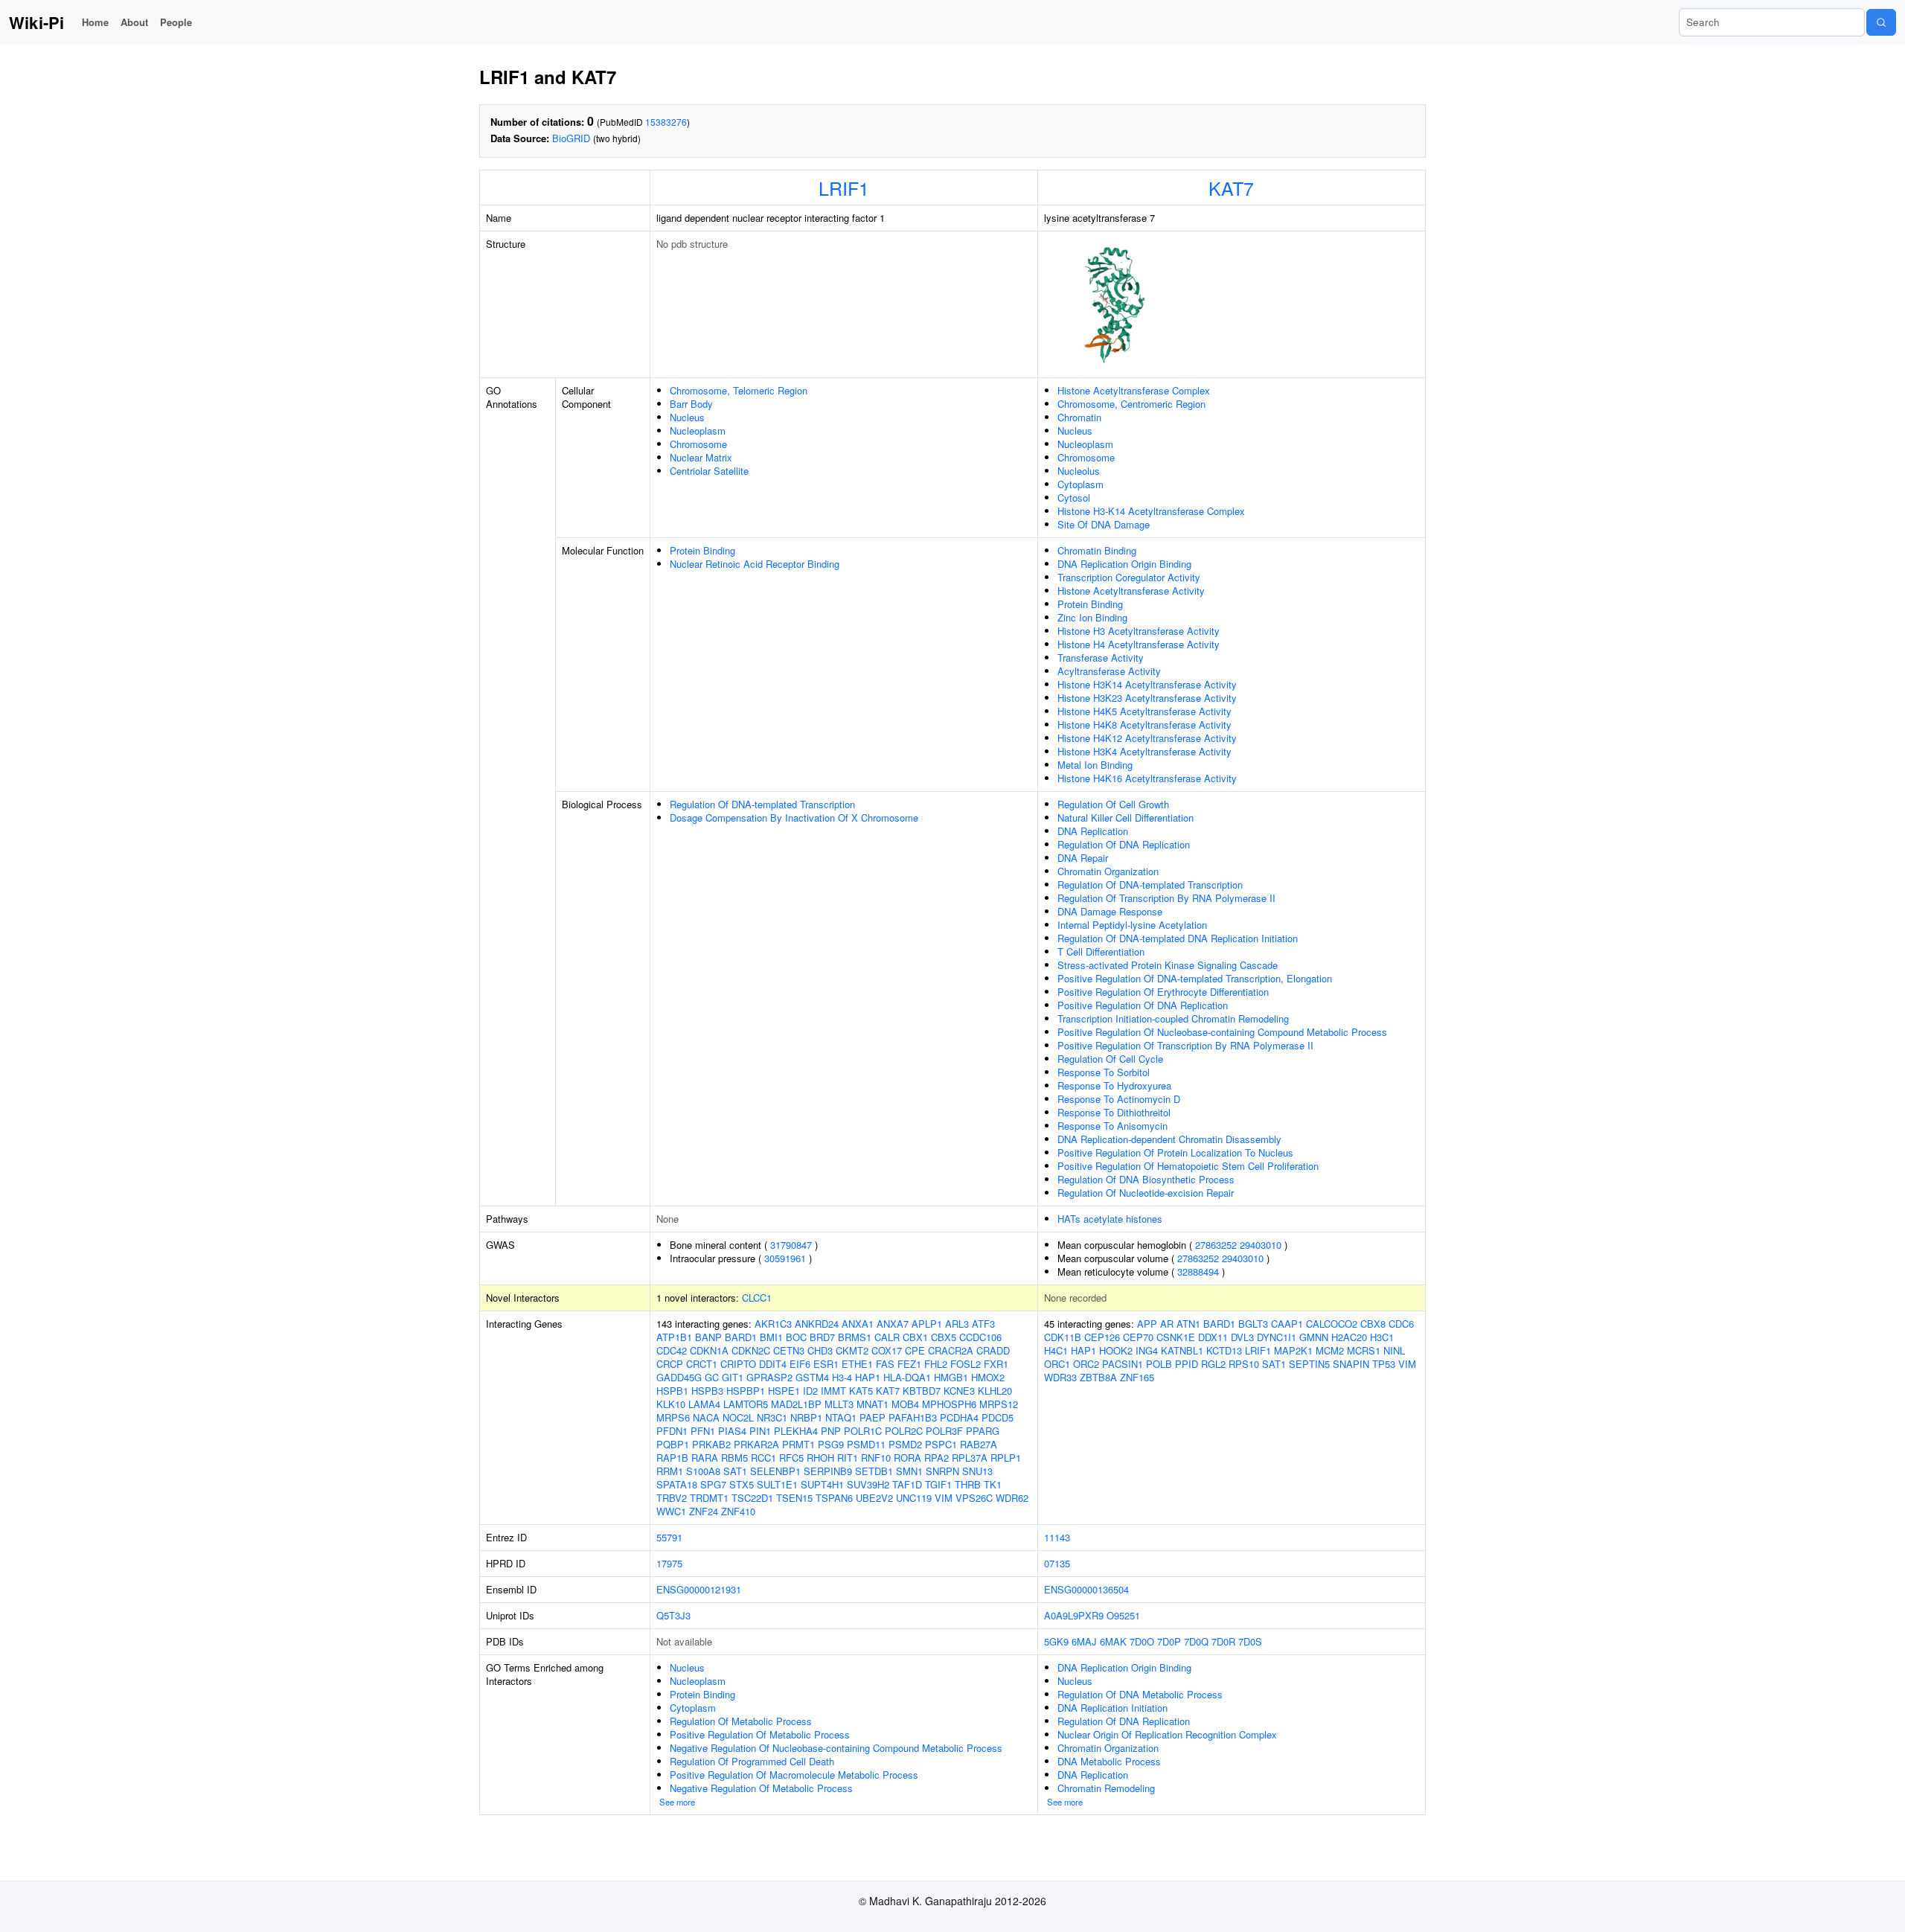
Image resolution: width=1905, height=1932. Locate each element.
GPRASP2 (769, 1377)
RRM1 (670, 1471)
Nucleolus (1079, 471)
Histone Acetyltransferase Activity (1131, 591)
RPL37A (970, 1458)
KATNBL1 (1182, 1350)
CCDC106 (980, 1337)
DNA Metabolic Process (1109, 1761)
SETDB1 (874, 1471)
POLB (1159, 1364)
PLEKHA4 (796, 1431)
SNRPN (942, 1471)
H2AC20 (1349, 1337)
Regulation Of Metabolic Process (741, 1721)
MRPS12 (999, 1404)
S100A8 (703, 1471)
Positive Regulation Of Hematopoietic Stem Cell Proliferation (1188, 1166)
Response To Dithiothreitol (1114, 1112)
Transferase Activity (1101, 658)
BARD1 (741, 1337)
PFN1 (703, 1431)
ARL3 (957, 1324)
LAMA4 (704, 1404)
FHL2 (936, 1364)
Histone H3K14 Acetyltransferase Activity (1147, 684)
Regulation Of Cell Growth (1113, 804)
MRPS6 (673, 1417)
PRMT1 (798, 1444)
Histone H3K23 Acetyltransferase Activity (1147, 698)
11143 (1057, 1537)
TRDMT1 (709, 1498)
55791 (669, 1537)
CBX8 (1373, 1324)
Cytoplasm (1080, 484)
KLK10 (671, 1404)
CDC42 (672, 1350)
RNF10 (876, 1458)
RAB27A (979, 1444)
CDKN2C (751, 1350)
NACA (706, 1417)
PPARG (983, 1431)
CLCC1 (757, 1298)
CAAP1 (1287, 1324)
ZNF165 (1137, 1377)
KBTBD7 (922, 1391)
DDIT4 (773, 1364)
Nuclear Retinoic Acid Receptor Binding (755, 564)
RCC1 (763, 1458)
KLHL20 (995, 1391)
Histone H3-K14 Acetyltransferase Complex (1151, 511)
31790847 (791, 1245)
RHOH (820, 1458)
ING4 (1147, 1350)
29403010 (1261, 1245)
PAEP (873, 1417)
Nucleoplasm (698, 431)
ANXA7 (893, 1324)
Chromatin (1079, 417)
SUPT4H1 (822, 1484)
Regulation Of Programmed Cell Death (752, 1761)
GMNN (1314, 1337)
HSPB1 (672, 1391)
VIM (944, 1498)
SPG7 (713, 1484)
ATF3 (983, 1324)
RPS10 (1244, 1364)
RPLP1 (1006, 1458)
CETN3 (789, 1350)
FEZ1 (909, 1364)
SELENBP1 (775, 1471)
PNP (831, 1431)
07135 (1057, 1563)
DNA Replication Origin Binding (1124, 564)
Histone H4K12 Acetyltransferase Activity (1147, 738)
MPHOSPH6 (949, 1404)
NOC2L (738, 1417)
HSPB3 (707, 1391)
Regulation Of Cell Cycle (1110, 1059)
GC (712, 1377)
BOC (796, 1337)
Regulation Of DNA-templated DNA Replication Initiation (1178, 938)
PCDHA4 (959, 1417)
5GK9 (1056, 1641)
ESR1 (826, 1364)
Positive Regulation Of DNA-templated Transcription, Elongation (1195, 978)
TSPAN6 (834, 1498)
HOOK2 (1116, 1350)
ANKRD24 (817, 1324)
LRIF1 (844, 188)
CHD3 (820, 1350)
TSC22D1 (752, 1498)
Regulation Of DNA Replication (1124, 844)
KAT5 (861, 1391)
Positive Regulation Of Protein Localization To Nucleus (1175, 1152)
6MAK (1113, 1641)
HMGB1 (951, 1377)
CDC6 (1401, 1324)
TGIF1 (938, 1484)
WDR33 (1060, 1377)
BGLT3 (1253, 1324)
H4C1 (1056, 1350)
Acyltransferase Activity (1109, 671)
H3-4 (842, 1377)
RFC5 (791, 1458)
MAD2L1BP (796, 1404)
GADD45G (679, 1377)
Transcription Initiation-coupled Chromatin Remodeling (1173, 1018)
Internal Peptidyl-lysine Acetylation (1132, 925)
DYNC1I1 (1277, 1337)
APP (1147, 1324)
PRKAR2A (756, 1444)
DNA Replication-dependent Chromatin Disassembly (1169, 1139)
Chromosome (698, 444)
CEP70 (1138, 1337)
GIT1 (733, 1377)
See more (677, 1802)
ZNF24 (704, 1511)
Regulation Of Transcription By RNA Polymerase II (1166, 898)
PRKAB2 (711, 1444)
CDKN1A (709, 1350)
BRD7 (822, 1337)
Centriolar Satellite (709, 471)
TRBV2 (672, 1498)
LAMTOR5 (746, 1404)
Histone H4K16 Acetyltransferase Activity (1147, 778)
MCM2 (1330, 1350)
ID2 (810, 1391)
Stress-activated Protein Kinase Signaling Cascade (1168, 965)
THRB (968, 1484)
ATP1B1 (674, 1337)
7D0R (1223, 1641)
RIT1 (848, 1458)
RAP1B (672, 1458)
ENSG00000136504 (1086, 1589)
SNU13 (977, 1471)
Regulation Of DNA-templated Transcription (762, 804)
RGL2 (1213, 1364)
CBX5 (944, 1337)
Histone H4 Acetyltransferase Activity (1139, 644)
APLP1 (927, 1324)
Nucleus (687, 417)
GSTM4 (812, 1377)
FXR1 (996, 1364)
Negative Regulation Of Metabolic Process (761, 1788)
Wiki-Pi (36, 22)
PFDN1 (672, 1431)
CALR (887, 1337)
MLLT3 (839, 1404)
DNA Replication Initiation (1112, 1708)
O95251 (1123, 1615)
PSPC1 (941, 1444)
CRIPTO (738, 1364)
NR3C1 (772, 1417)
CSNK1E (1176, 1337)
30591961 (785, 1258)
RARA (705, 1458)
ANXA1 (858, 1324)
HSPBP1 (746, 1391)
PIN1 (760, 1431)
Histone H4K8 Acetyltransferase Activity (1144, 724)
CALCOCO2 (1332, 1324)
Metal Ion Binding (1095, 765)
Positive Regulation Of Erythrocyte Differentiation (1163, 992)
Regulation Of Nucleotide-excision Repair (1146, 1193)
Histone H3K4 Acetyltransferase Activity (1144, 751)
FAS (885, 1364)
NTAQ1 (841, 1417)
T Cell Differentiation (1101, 951)
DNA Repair (1083, 858)
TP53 (1384, 1364)
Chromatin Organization (1108, 871)
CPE (915, 1350)
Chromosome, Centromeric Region (1131, 404)
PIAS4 (732, 1431)
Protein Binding (702, 550)
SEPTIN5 (1309, 1364)
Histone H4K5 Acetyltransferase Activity (1144, 711)
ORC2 (1086, 1364)
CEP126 (1102, 1337)
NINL (1394, 1350)
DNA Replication (1093, 831)
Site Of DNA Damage (1104, 524)
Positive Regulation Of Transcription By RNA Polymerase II (1185, 1045)
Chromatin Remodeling (1106, 1788)
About (134, 22)
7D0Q (1196, 1641)
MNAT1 (873, 1404)
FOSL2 (966, 1364)
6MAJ (1084, 1641)
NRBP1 (806, 1417)
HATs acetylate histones (1110, 1219)
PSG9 (831, 1444)
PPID (1187, 1364)
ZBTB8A (1098, 1377)
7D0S (1250, 1641)
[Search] (1881, 22)
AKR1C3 (773, 1324)
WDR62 (1012, 1498)
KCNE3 (959, 1391)
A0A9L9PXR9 (1074, 1615)
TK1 (993, 1484)
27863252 (1216, 1245)
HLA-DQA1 (907, 1377)
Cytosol (1074, 498)
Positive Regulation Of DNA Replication (1143, 1005)
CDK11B (1063, 1337)
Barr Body (691, 404)
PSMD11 (866, 1444)
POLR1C (863, 1431)
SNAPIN (1351, 1364)
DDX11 (1213, 1337)
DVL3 (1242, 1337)
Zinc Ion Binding (1092, 617)
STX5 (742, 1484)
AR (1167, 1324)
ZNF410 (738, 1511)
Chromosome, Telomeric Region (739, 390)
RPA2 (937, 1458)
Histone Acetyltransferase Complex (1134, 390)
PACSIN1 (1123, 1364)
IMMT (833, 1391)
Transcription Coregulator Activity (1129, 577)
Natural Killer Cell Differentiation (1126, 818)
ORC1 (1057, 1364)
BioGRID (571, 138)
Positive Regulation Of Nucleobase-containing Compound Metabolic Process (1222, 1032)
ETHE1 (857, 1364)
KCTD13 (1224, 1350)
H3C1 (1382, 1337)
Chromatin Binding (1097, 550)
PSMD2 (905, 1444)
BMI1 (771, 1337)
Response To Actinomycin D (1119, 1099)
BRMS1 (855, 1337)
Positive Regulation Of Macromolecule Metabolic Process (794, 1775)
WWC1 (671, 1511)
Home (95, 22)
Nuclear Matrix (701, 457)
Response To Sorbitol (1104, 1072)
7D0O (1142, 1641)
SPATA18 (677, 1484)
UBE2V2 (874, 1498)
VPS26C (974, 1498)
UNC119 (914, 1498)
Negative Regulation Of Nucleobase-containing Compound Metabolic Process (836, 1748)
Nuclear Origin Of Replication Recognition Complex (1167, 1734)
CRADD (993, 1350)
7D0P (1169, 1641)
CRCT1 (702, 1364)
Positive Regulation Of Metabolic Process (760, 1734)
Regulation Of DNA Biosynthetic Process (1146, 1179)
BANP (708, 1337)
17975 (669, 1563)
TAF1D (907, 1484)
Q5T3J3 (673, 1615)
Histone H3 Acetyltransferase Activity (1139, 631)
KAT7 (1231, 188)
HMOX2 (988, 1377)
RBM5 (734, 1458)
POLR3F (944, 1431)
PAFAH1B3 (913, 1417)
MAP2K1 (1293, 1350)
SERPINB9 (828, 1471)
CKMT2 (852, 1350)
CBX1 (915, 1337)
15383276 (666, 122)
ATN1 (1188, 1324)
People (176, 22)
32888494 (1198, 1272)
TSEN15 (794, 1498)
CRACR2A (951, 1350)
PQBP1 (673, 1444)
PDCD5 (998, 1417)
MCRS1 (1364, 1350)
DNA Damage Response (1110, 911)
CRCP (670, 1364)
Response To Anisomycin (1112, 1126)
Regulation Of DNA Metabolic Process (1140, 1694)
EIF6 (800, 1364)
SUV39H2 (868, 1484)
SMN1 (909, 1471)
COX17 (887, 1350)
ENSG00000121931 (699, 1589)
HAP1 (868, 1377)
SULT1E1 (777, 1484)
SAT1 (735, 1471)
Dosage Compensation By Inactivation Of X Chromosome (794, 818)
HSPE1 (784, 1391)
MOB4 (905, 1404)
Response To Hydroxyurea (1114, 1085)
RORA (907, 1458)
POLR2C (904, 1431)
